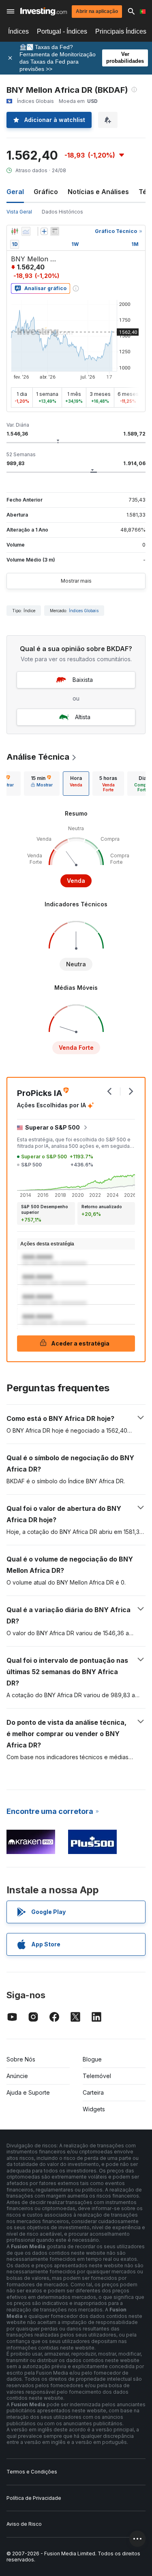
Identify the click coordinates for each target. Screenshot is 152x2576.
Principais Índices (121, 31)
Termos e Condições (32, 2472)
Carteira (93, 2092)
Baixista (83, 680)
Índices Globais (84, 611)
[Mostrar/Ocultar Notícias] (55, 231)
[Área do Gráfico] (26, 231)
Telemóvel (97, 2076)
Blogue (92, 2059)
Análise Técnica (38, 757)
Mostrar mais (76, 581)
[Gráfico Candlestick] (15, 231)
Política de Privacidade (34, 2498)
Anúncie (17, 2076)
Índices (18, 31)
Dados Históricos (62, 212)
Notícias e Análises (98, 192)
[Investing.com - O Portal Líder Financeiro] (44, 11)
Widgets (94, 2109)
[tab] (42, 784)
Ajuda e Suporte (28, 2092)
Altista (83, 717)
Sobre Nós (21, 2059)
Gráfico (46, 192)
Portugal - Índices (62, 31)
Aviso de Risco (24, 2524)
